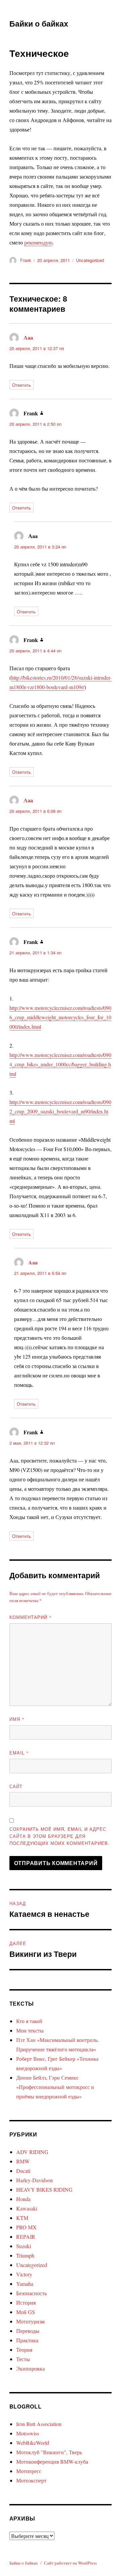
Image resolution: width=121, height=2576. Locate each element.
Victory (24, 2274)
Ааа (28, 337)
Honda (23, 2199)
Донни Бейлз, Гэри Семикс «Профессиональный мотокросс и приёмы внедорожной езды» (55, 2087)
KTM (22, 2218)
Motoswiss (28, 2433)
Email (19, 1753)
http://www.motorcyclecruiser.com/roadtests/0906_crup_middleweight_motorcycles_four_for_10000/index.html (60, 1017)
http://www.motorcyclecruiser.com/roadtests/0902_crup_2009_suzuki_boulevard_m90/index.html (60, 1111)
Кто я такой (29, 2021)
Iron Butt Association (39, 2424)
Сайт (16, 1786)
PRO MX (26, 2227)
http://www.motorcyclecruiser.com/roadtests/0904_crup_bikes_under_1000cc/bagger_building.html (60, 1064)
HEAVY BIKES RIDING (44, 2189)
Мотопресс (29, 2471)
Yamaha (25, 2284)
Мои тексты (30, 2030)
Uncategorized (90, 260)
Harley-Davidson (34, 2180)
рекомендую (38, 242)
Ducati (23, 2171)
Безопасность (31, 2293)
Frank (26, 260)
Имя (17, 1719)
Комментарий (31, 1617)
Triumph (25, 2255)
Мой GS (26, 2312)
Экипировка (30, 2368)
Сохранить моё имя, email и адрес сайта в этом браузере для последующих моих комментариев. (59, 1836)
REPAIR (26, 2237)
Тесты (23, 2359)
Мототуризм (30, 2321)
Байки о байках (39, 23)
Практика (27, 2340)
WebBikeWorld (33, 2443)
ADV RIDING (32, 2152)
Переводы (28, 2331)
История (26, 2302)
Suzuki (24, 2246)
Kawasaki (27, 2208)
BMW (23, 2161)
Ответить (22, 385)
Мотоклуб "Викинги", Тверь (49, 2452)
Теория (24, 2350)
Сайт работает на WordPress (70, 2563)
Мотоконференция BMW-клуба (52, 2461)
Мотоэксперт (31, 2480)
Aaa (33, 1262)
